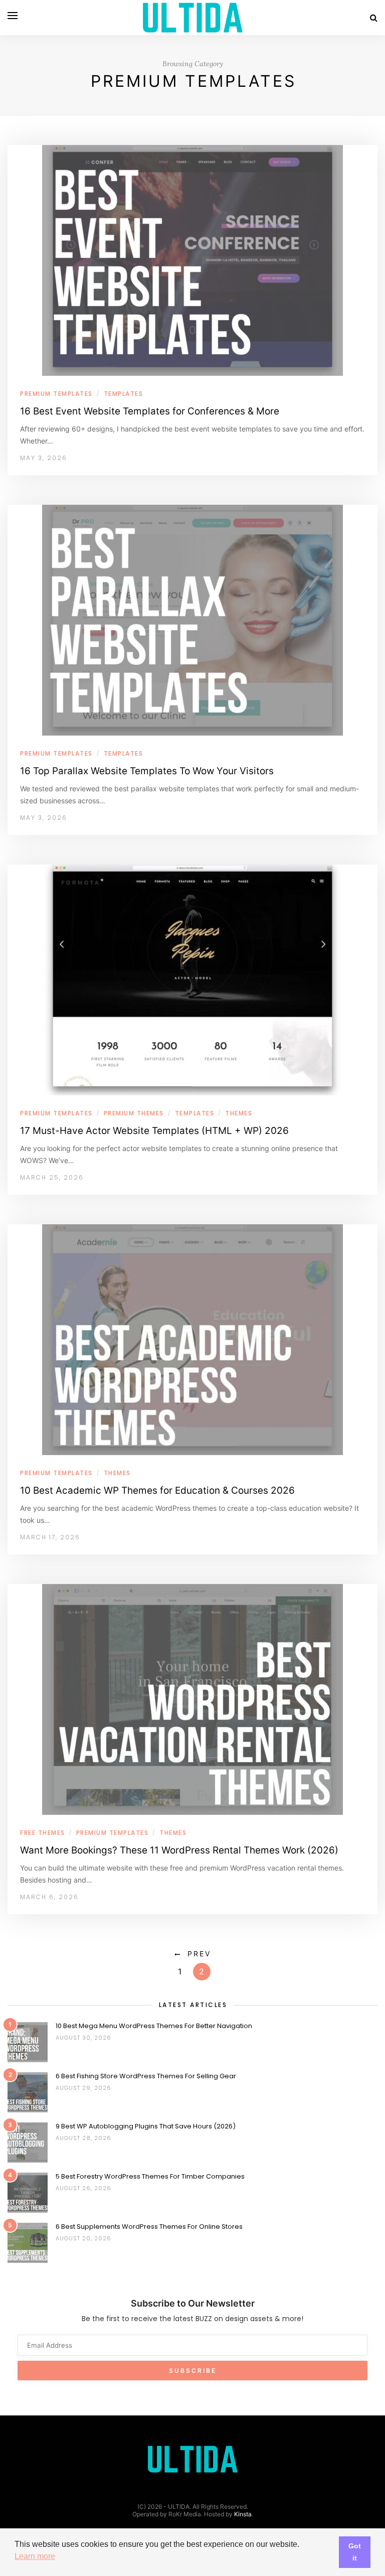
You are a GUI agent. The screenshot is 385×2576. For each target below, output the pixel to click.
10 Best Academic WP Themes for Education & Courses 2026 (157, 1490)
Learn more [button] (35, 2556)
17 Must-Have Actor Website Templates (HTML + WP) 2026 (154, 1131)
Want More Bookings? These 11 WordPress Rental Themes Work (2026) (179, 1850)
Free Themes (43, 1833)
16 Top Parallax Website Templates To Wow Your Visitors (147, 771)
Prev (199, 1954)
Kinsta (243, 2514)
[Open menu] (13, 16)
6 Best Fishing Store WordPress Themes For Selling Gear (146, 2076)
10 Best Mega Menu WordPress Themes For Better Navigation (154, 2026)
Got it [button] (355, 2552)
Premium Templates (56, 394)
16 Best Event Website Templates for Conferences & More (150, 411)
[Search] (374, 18)
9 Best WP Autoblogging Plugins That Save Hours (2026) (146, 2126)
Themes (239, 1113)
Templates (124, 394)
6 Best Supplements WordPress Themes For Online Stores (149, 2227)
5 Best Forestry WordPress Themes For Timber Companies (150, 2176)
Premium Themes (134, 1113)
